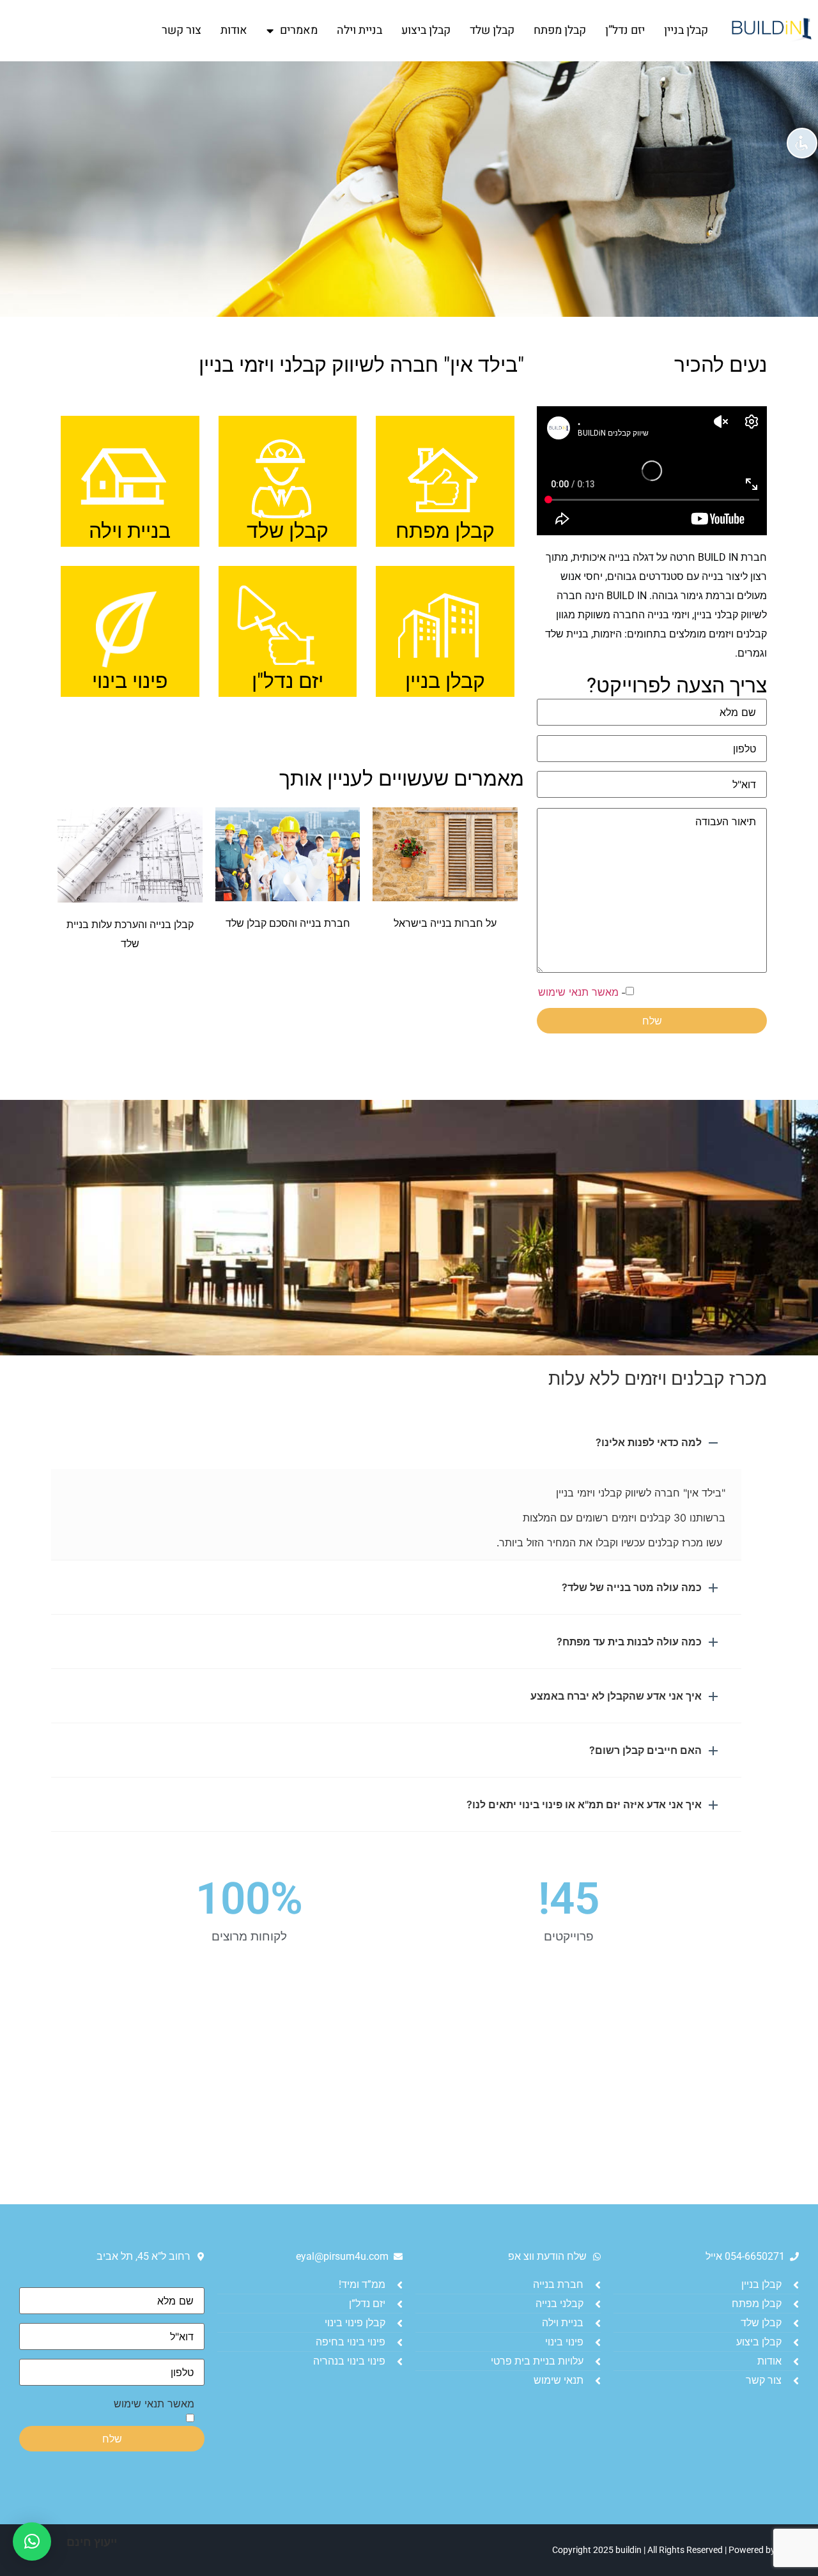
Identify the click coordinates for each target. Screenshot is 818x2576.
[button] (396, 1442)
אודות (234, 30)
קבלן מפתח (560, 30)
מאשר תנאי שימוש (578, 992)
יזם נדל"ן (288, 681)
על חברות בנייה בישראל (445, 923)
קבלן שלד (492, 30)
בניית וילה (359, 30)
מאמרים (299, 30)
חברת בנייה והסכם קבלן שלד (288, 923)
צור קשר (181, 30)
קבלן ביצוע (426, 30)
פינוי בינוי (130, 681)
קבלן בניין (686, 30)
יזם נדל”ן (625, 30)
